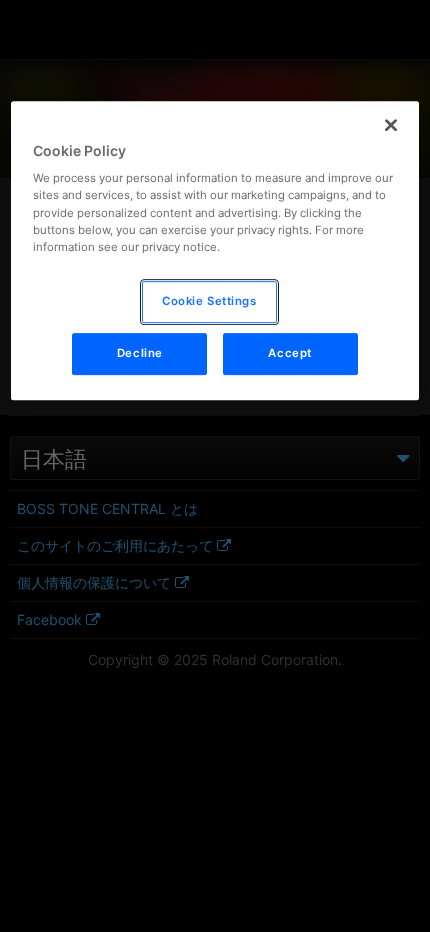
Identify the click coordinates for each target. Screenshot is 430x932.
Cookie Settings (209, 301)
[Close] (391, 125)
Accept (289, 353)
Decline (140, 353)
